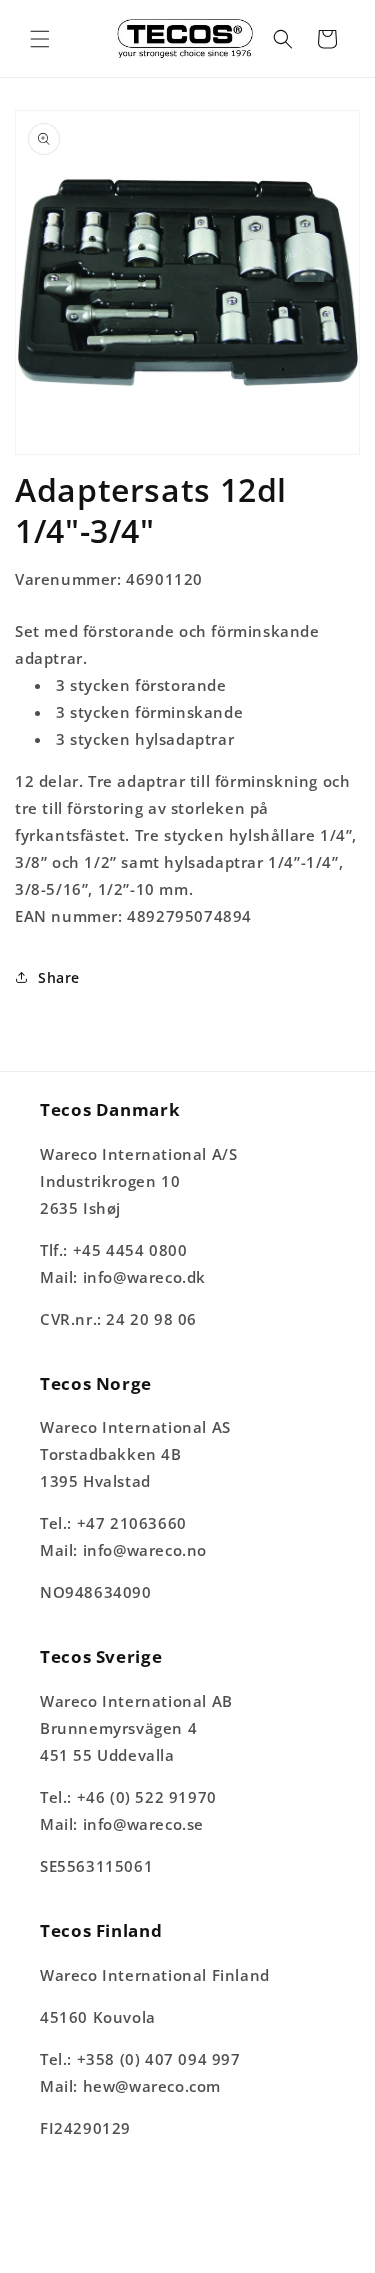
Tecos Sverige (150, 2256)
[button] (40, 39)
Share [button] (59, 977)
